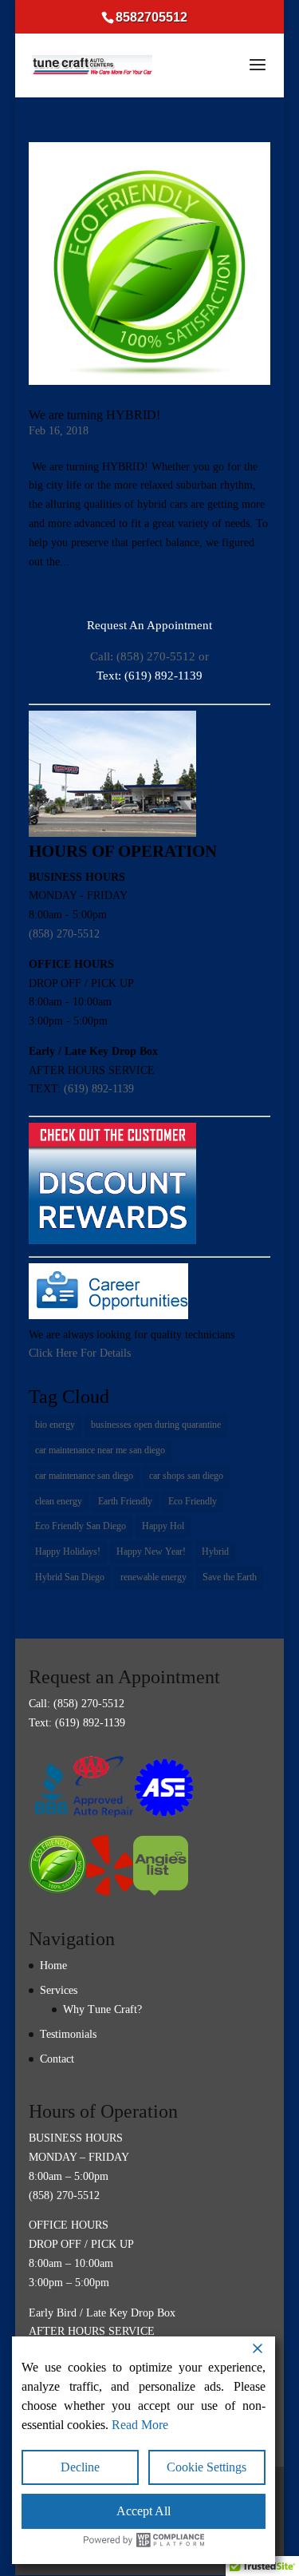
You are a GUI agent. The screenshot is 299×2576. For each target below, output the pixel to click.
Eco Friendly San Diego (81, 1526)
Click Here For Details (80, 1353)
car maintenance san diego (84, 1476)
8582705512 (151, 17)
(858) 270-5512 (64, 934)
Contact (57, 2059)
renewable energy (153, 1577)
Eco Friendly (193, 1501)
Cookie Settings (207, 2467)
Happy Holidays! (68, 1552)
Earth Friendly (125, 1501)
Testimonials (68, 2034)
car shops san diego (186, 1476)
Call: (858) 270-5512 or (149, 656)
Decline (80, 2467)
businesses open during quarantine (156, 1425)
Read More (140, 2425)
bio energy (55, 1425)
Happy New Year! (151, 1552)
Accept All (144, 2511)
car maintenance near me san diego (100, 1450)
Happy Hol (163, 1526)
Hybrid (215, 1552)
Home (53, 1966)
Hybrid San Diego (70, 1577)
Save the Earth (230, 1577)
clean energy (59, 1501)
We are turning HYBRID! (94, 415)
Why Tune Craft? (102, 2009)
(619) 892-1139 (99, 1089)
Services (59, 1990)
